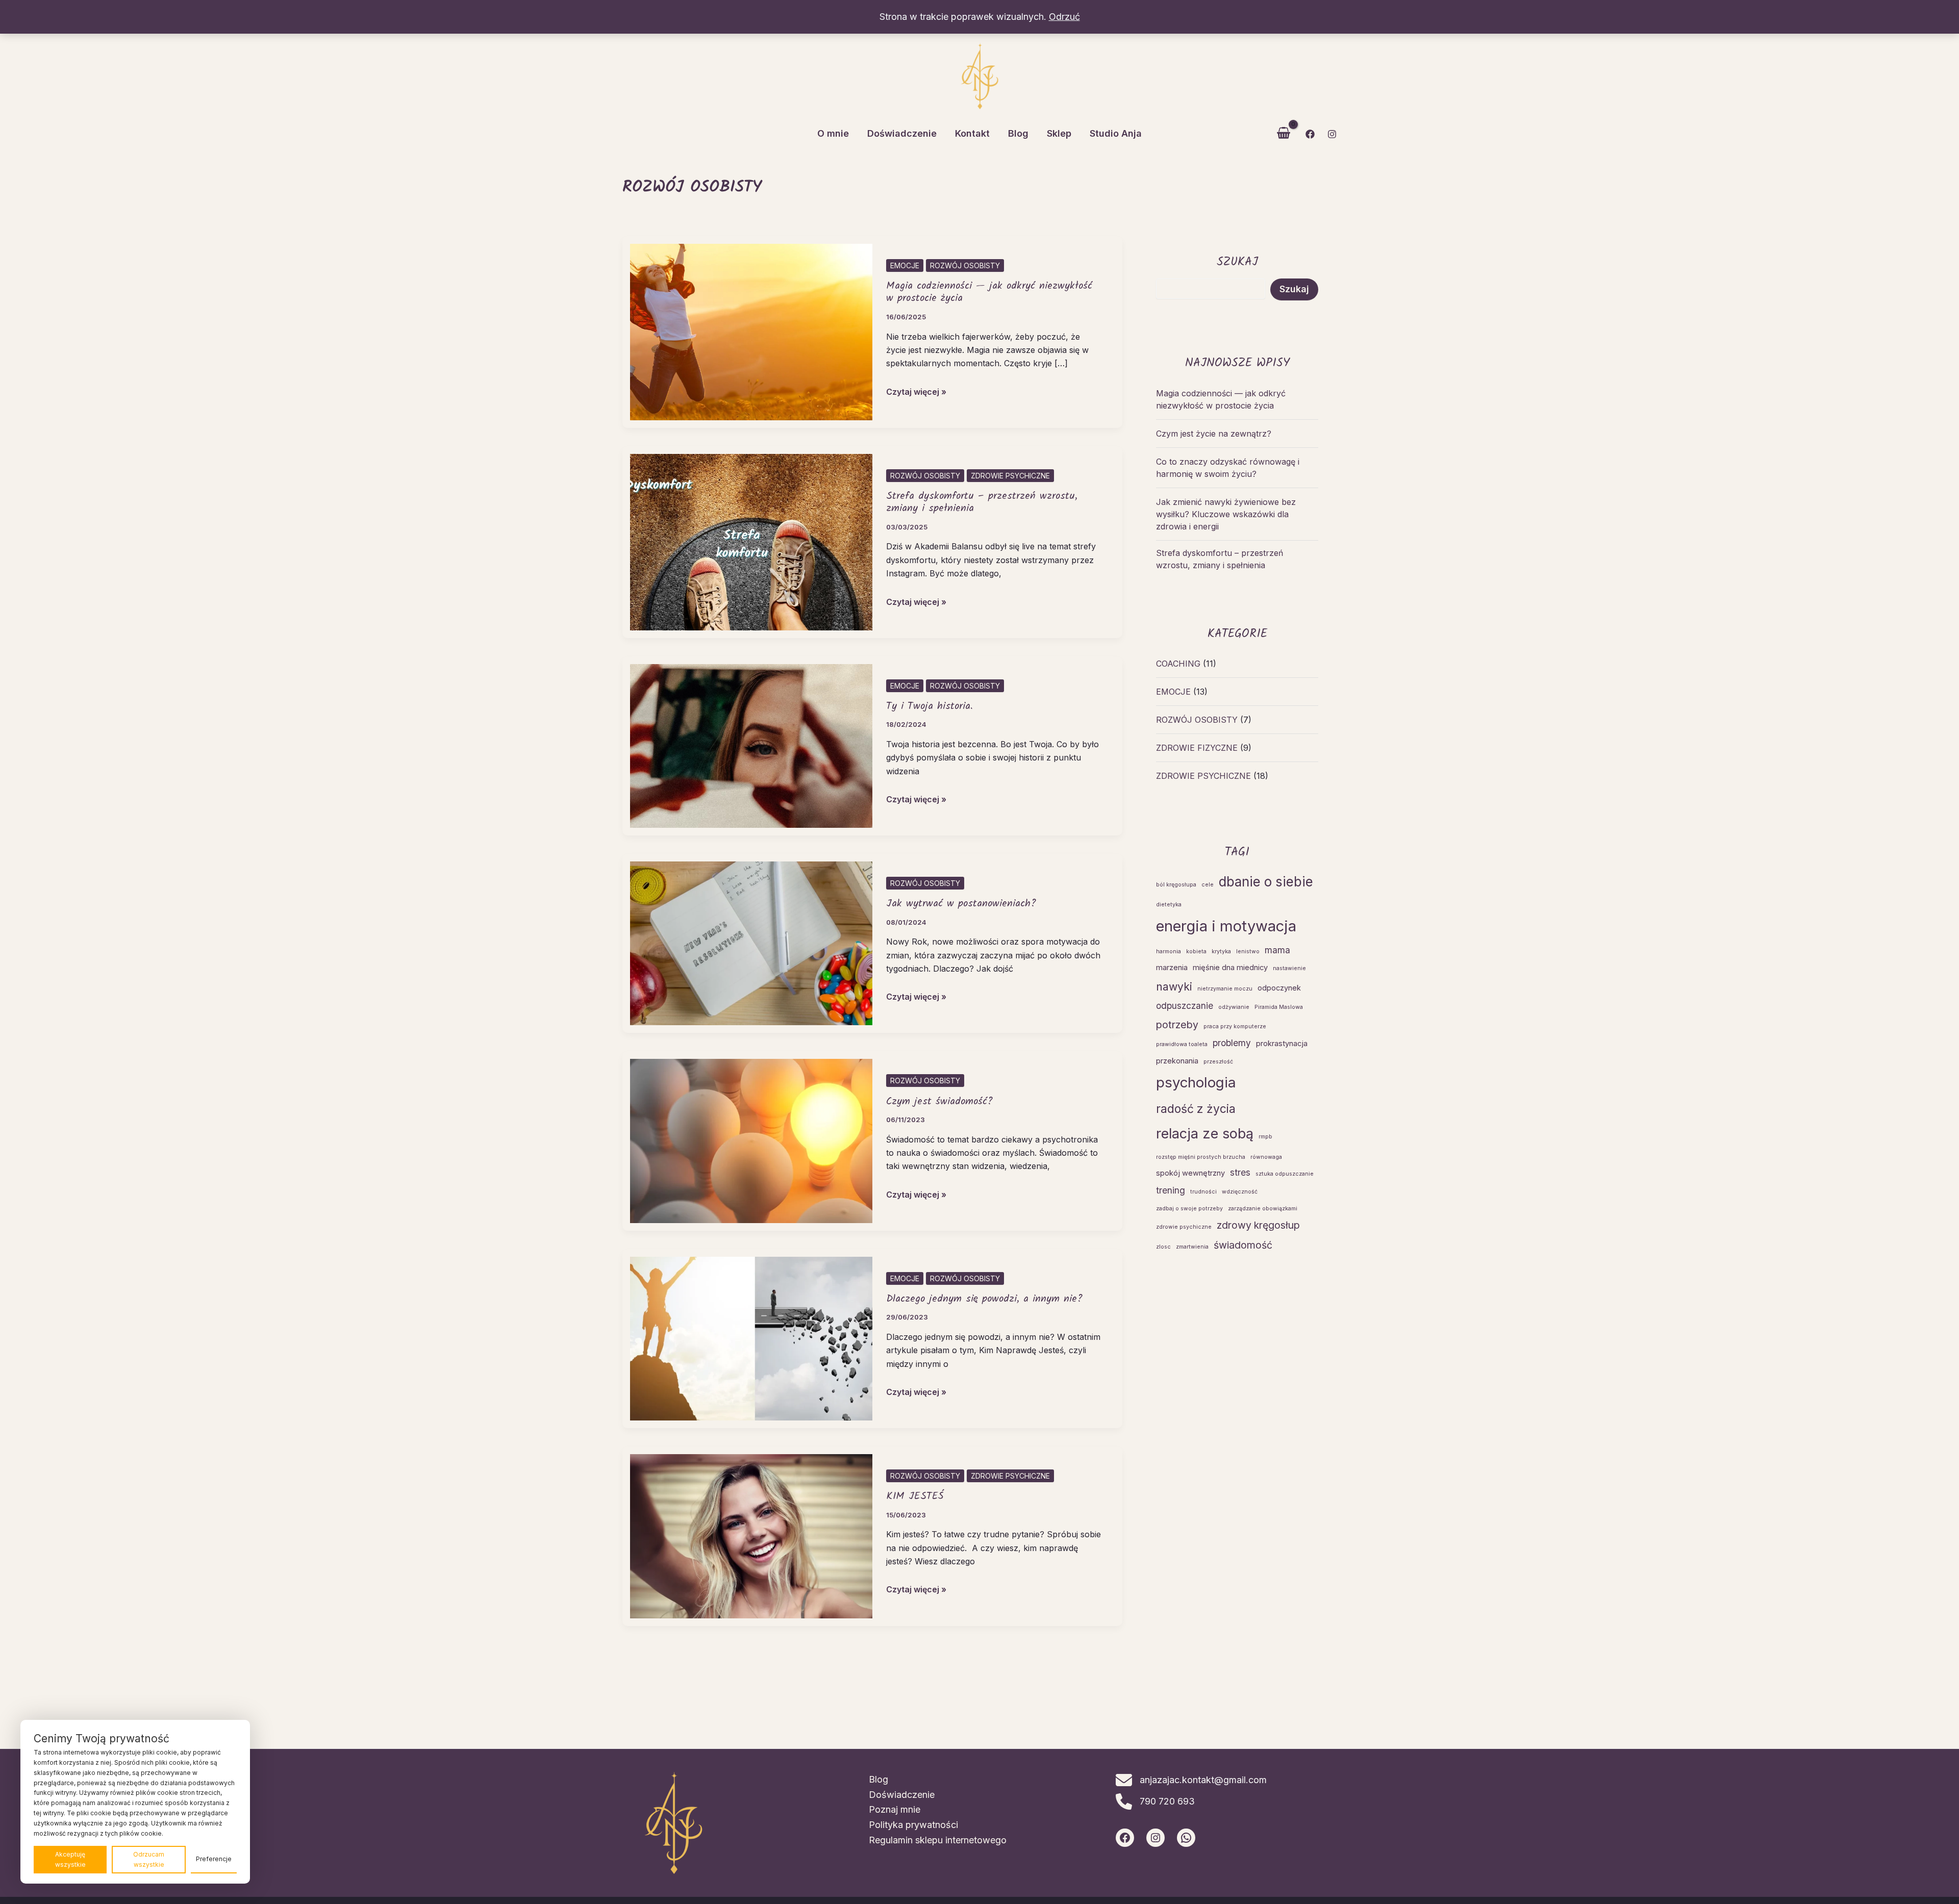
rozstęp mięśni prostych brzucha (1201, 1157)
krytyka (1221, 951)
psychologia (1196, 1082)
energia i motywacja (1226, 926)
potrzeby (1177, 1025)
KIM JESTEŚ (915, 1496)
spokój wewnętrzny (1190, 1173)
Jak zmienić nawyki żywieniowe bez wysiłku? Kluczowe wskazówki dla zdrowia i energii (1226, 514)
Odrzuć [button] (1064, 17)
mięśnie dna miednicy (1230, 968)
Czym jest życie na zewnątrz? (1214, 434)
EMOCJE (905, 265)
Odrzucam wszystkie (149, 1859)
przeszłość (1218, 1062)
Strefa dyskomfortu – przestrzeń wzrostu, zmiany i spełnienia (982, 503)
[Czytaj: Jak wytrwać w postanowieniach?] (751, 943)
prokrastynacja (1282, 1044)
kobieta (1196, 951)
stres (1240, 1172)
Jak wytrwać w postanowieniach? (961, 904)
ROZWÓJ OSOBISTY (965, 265)
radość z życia (1196, 1109)
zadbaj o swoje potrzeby (1189, 1209)
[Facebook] (1310, 134)
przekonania (1177, 1061)
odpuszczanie (1185, 1006)
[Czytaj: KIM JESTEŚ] (751, 1535)
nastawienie (1289, 968)
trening (1171, 1190)
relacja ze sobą (1205, 1133)
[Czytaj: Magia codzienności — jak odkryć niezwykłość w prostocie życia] (751, 331)
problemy (1232, 1043)
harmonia (1169, 951)
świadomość (1243, 1245)
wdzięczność (1240, 1192)
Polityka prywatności (913, 1825)
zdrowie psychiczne (1184, 1227)
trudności (1203, 1192)
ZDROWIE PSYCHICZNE (1010, 476)
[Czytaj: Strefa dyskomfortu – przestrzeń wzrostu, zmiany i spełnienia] (751, 541)
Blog (878, 1779)
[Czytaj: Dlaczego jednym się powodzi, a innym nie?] (751, 1338)
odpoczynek (1279, 988)
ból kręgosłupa (1176, 885)
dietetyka (1169, 905)
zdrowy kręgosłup (1258, 1225)
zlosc (1163, 1247)
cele (1208, 885)
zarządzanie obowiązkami (1263, 1209)
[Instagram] (1332, 134)
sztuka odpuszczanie (1285, 1174)
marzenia (1172, 968)
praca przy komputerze (1235, 1026)
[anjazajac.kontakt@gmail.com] (1191, 1780)
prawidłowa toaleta (1182, 1044)
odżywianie (1234, 1007)
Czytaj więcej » (916, 392)
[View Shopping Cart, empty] (1284, 134)
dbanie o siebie (1266, 882)
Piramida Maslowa (1279, 1007)
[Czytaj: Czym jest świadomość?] (751, 1140)
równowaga (1266, 1157)
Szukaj (1294, 289)
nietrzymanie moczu (1225, 989)
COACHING (1178, 664)
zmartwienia (1192, 1247)
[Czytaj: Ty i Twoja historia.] (751, 745)
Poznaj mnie (895, 1809)
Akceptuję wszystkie (70, 1859)
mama (1277, 950)
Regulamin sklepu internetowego (938, 1840)
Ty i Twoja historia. (930, 706)
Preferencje (214, 1859)
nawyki (1174, 986)
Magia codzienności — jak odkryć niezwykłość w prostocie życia (989, 293)
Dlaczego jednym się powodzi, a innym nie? (984, 1299)
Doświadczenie (902, 1795)
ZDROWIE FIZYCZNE (1197, 748)
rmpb (1265, 1137)
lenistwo (1248, 951)
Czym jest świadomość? (939, 1102)
